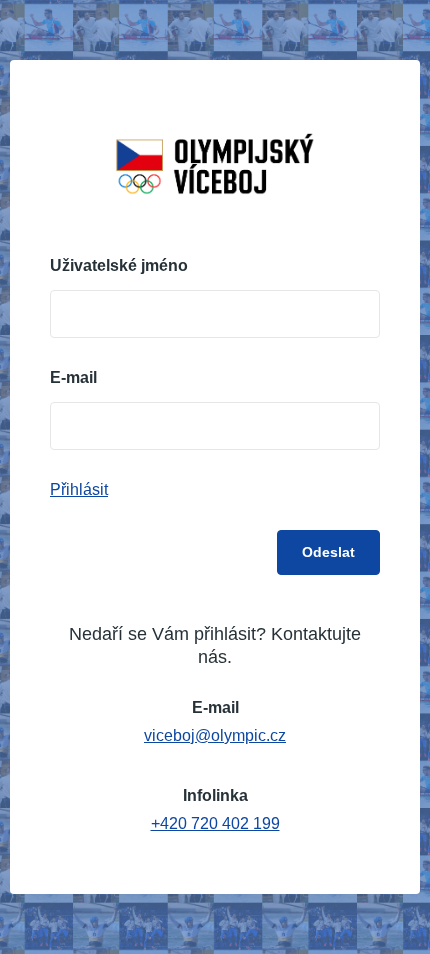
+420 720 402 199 (215, 823)
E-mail (73, 378)
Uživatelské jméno (119, 266)
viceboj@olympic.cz (215, 735)
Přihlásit (79, 489)
